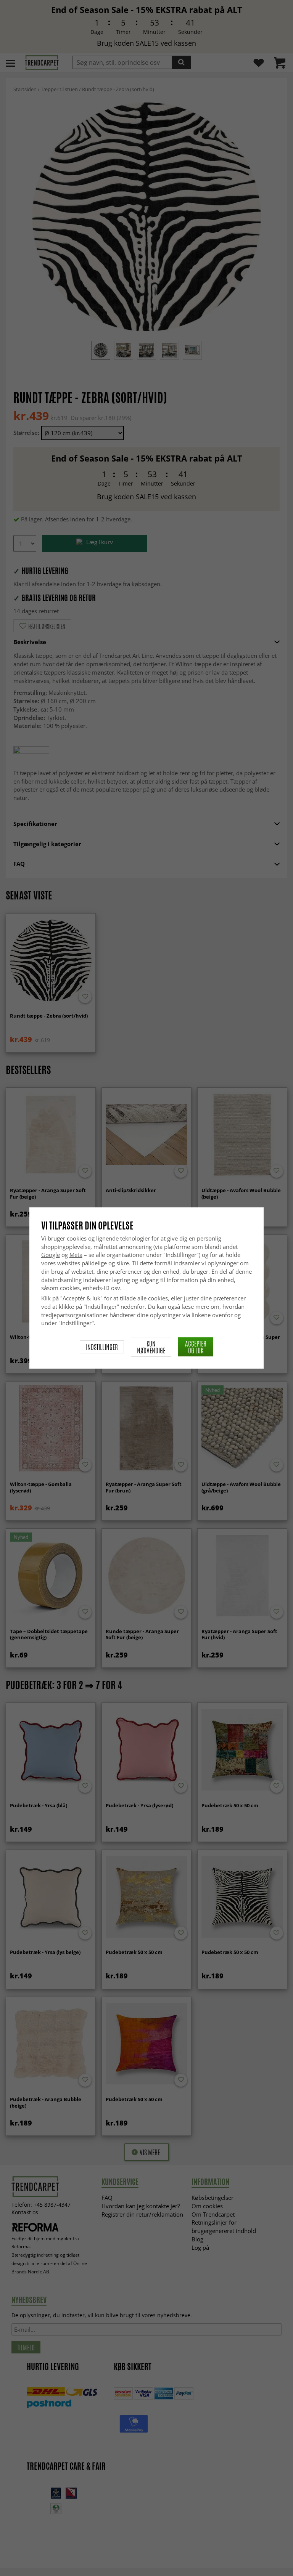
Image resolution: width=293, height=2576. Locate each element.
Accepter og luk (196, 1347)
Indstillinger (102, 1347)
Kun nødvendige (151, 1347)
